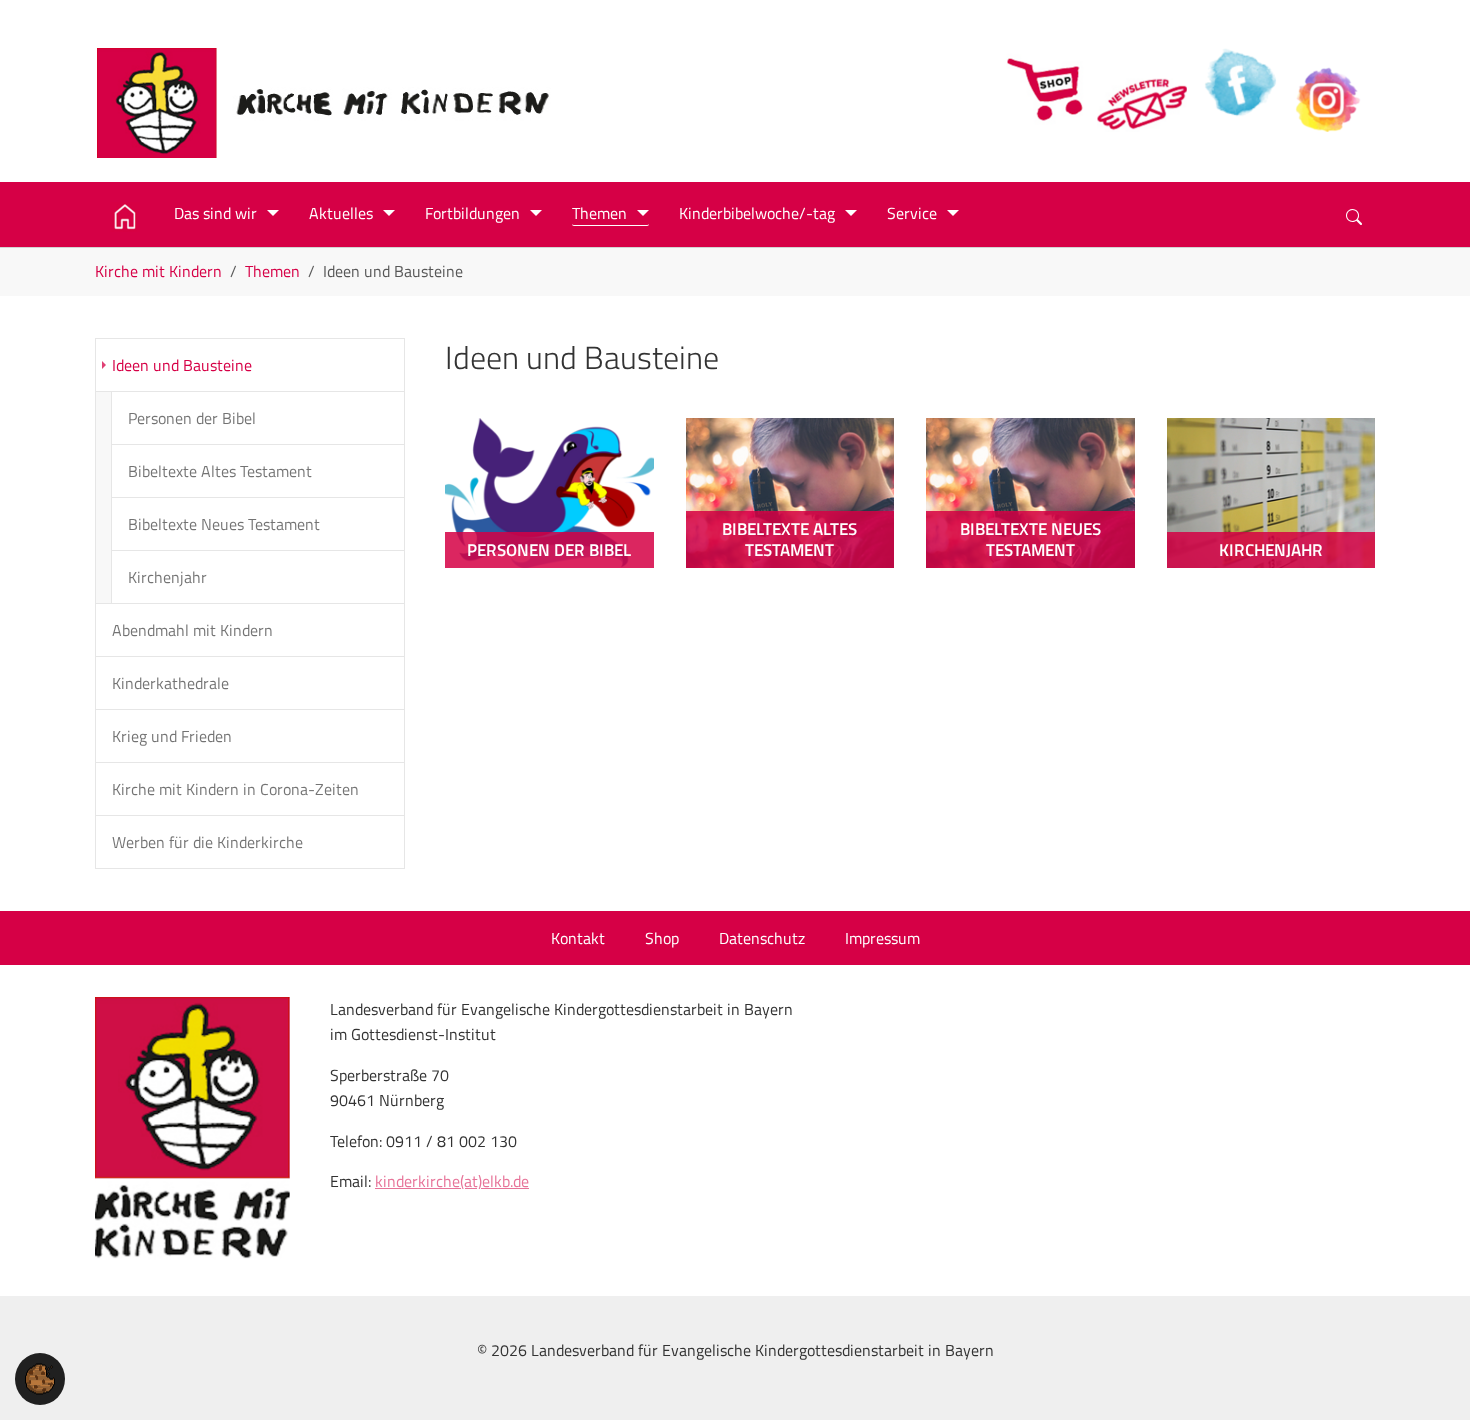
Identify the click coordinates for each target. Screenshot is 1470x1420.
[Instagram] (1330, 88)
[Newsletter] (1144, 88)
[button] (40, 1377)
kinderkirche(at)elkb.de (452, 1181)
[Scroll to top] (1426, 1376)
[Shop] (1050, 88)
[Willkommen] (127, 217)
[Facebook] (1238, 88)
